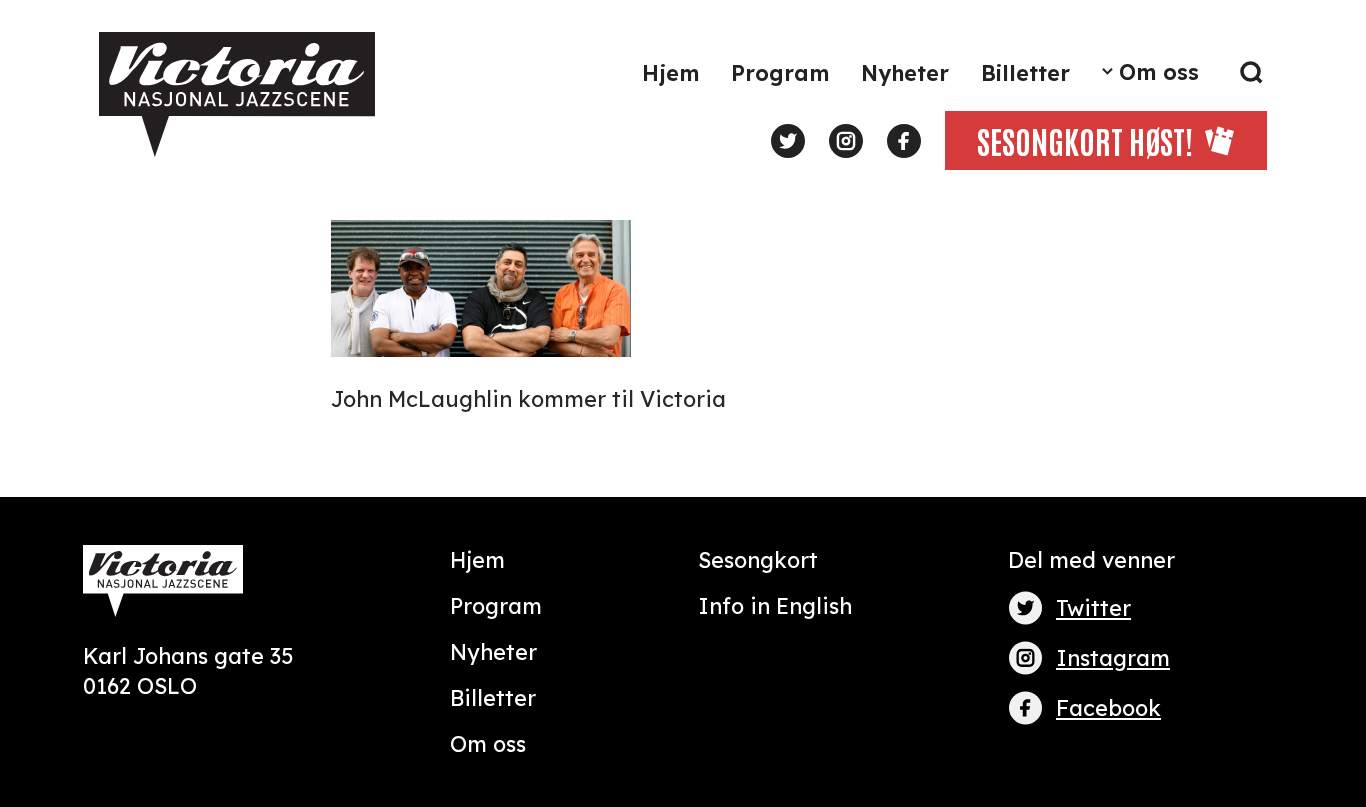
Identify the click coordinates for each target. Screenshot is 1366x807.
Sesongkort (758, 559)
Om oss (1159, 71)
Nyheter (905, 72)
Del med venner (1091, 559)
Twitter (1093, 607)
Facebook (1108, 707)
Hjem (670, 72)
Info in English (775, 605)
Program (780, 72)
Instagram (1113, 657)
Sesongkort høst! (1085, 140)
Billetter (1025, 72)
